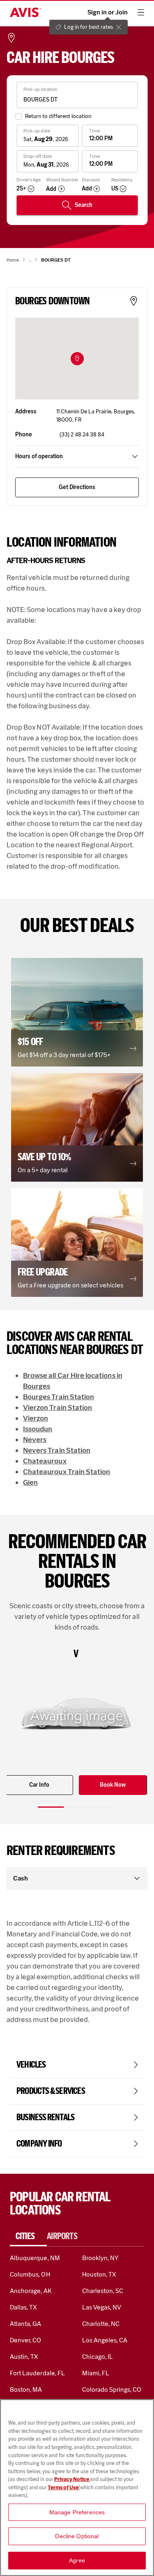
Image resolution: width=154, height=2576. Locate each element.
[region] (77, 2488)
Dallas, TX (23, 2307)
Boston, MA (26, 2389)
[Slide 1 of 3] (51, 1807)
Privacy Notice (72, 2479)
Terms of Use (63, 2487)
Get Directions (77, 487)
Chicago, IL (98, 2357)
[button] (77, 359)
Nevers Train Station (57, 1450)
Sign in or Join (108, 12)
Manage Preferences (77, 2512)
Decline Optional (77, 2536)
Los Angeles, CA (105, 2340)
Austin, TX (24, 2357)
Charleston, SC (103, 2291)
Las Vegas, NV (102, 2307)
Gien (30, 1482)
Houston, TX (99, 2274)
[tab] (28, 2236)
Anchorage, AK (31, 2291)
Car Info (39, 1785)
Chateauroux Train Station (67, 1472)
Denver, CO (25, 2340)
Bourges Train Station (59, 1397)
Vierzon (36, 1418)
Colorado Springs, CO (112, 2389)
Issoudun (38, 1429)
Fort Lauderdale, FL (37, 2373)
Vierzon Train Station (57, 1407)
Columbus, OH (30, 2274)
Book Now (113, 1785)
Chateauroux (45, 1461)
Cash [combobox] (21, 1878)
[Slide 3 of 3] (103, 1807)
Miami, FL (96, 2373)
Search (84, 205)
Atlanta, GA (26, 2324)
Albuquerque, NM (35, 2258)
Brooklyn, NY (101, 2258)
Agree (77, 2560)
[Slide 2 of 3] (77, 1807)
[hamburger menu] (141, 12)
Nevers (35, 1440)
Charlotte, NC (101, 2324)
